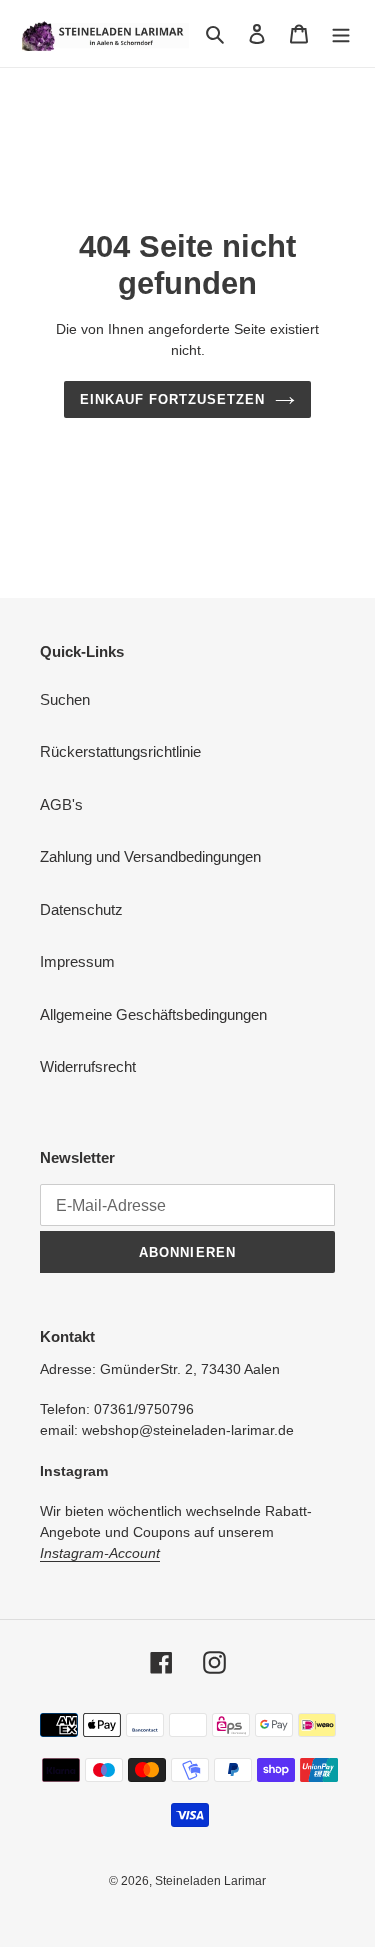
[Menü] (341, 33)
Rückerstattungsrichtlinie (120, 751)
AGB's (61, 804)
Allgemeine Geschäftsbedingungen (153, 1014)
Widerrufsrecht (88, 1066)
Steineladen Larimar (210, 1881)
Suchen (65, 699)
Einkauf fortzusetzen (173, 399)
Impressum (77, 961)
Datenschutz (81, 909)
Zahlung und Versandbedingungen (150, 856)
